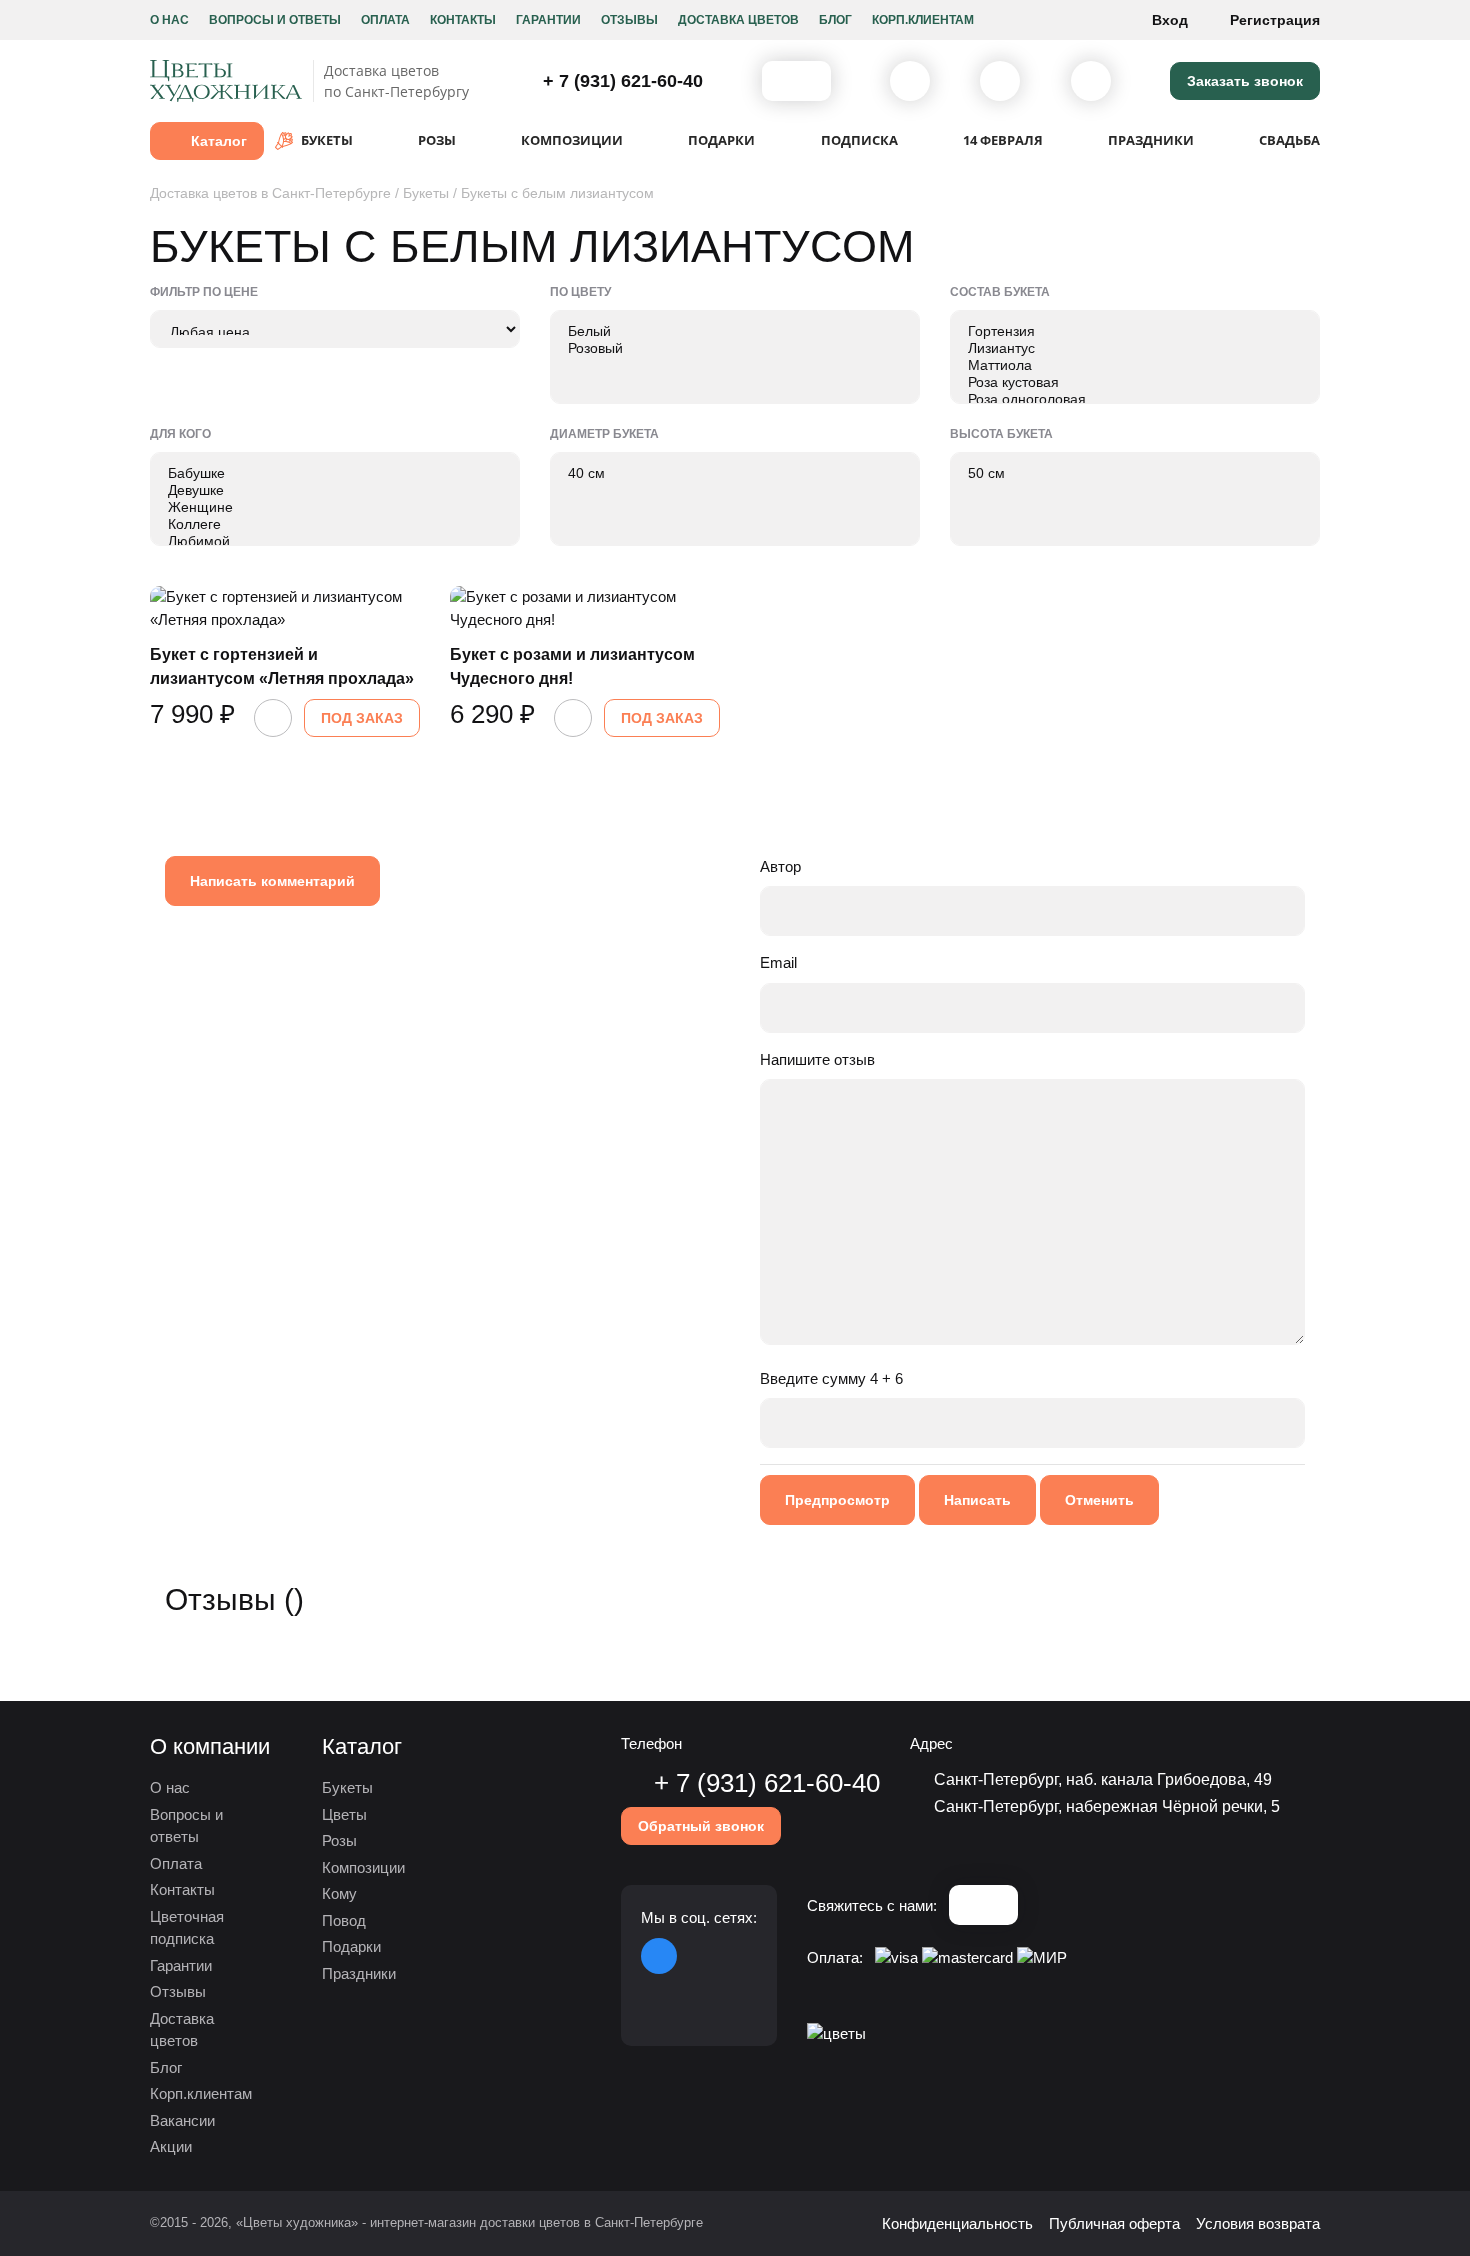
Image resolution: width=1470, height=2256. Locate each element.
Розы (339, 1840)
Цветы (344, 1814)
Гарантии (548, 20)
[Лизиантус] (1135, 348)
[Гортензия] (1135, 331)
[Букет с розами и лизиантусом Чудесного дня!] (585, 608)
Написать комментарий (272, 881)
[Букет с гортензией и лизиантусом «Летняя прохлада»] (285, 608)
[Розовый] (735, 348)
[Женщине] (335, 507)
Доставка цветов (738, 20)
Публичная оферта (1114, 2223)
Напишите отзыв (817, 1059)
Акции (171, 2146)
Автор (780, 866)
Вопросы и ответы (275, 20)
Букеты (347, 1787)
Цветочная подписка (187, 1928)
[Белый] (735, 331)
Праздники (359, 1973)
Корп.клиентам (923, 20)
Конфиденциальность (957, 2223)
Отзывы (629, 20)
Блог (835, 20)
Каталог (219, 141)
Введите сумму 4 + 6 (831, 1378)
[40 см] (735, 473)
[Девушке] (335, 490)
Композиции (363, 1867)
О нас (169, 20)
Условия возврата (1258, 2223)
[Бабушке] (335, 473)
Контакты (463, 20)
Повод (344, 1920)
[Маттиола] (1135, 365)
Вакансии (182, 2120)
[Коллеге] (335, 524)
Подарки (351, 1946)
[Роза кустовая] (1135, 382)
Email (778, 962)
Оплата (385, 20)
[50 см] (1135, 473)
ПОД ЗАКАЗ (362, 718)
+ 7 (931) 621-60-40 (620, 81)
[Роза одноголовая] (1135, 399)
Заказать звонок (1245, 81)
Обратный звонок (701, 1826)
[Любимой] (335, 541)
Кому (339, 1893)
